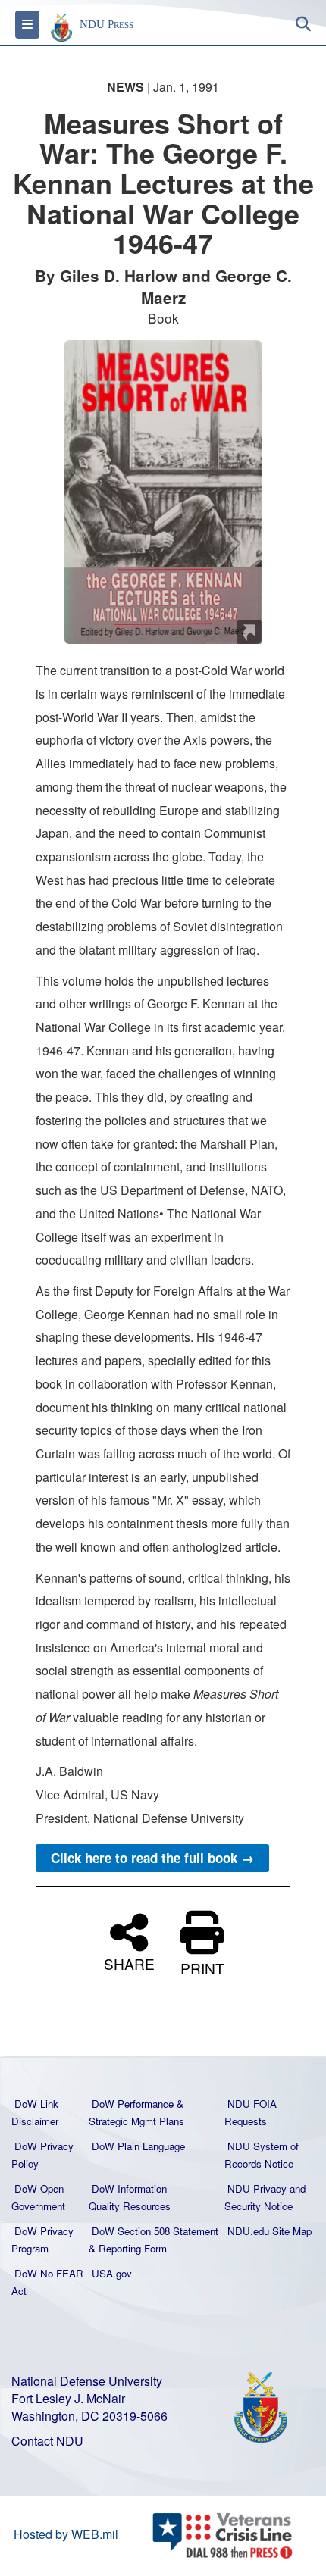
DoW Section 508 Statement (155, 2231)
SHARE (129, 1962)
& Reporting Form (128, 2248)
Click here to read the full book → (152, 1858)
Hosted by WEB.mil (66, 2534)
